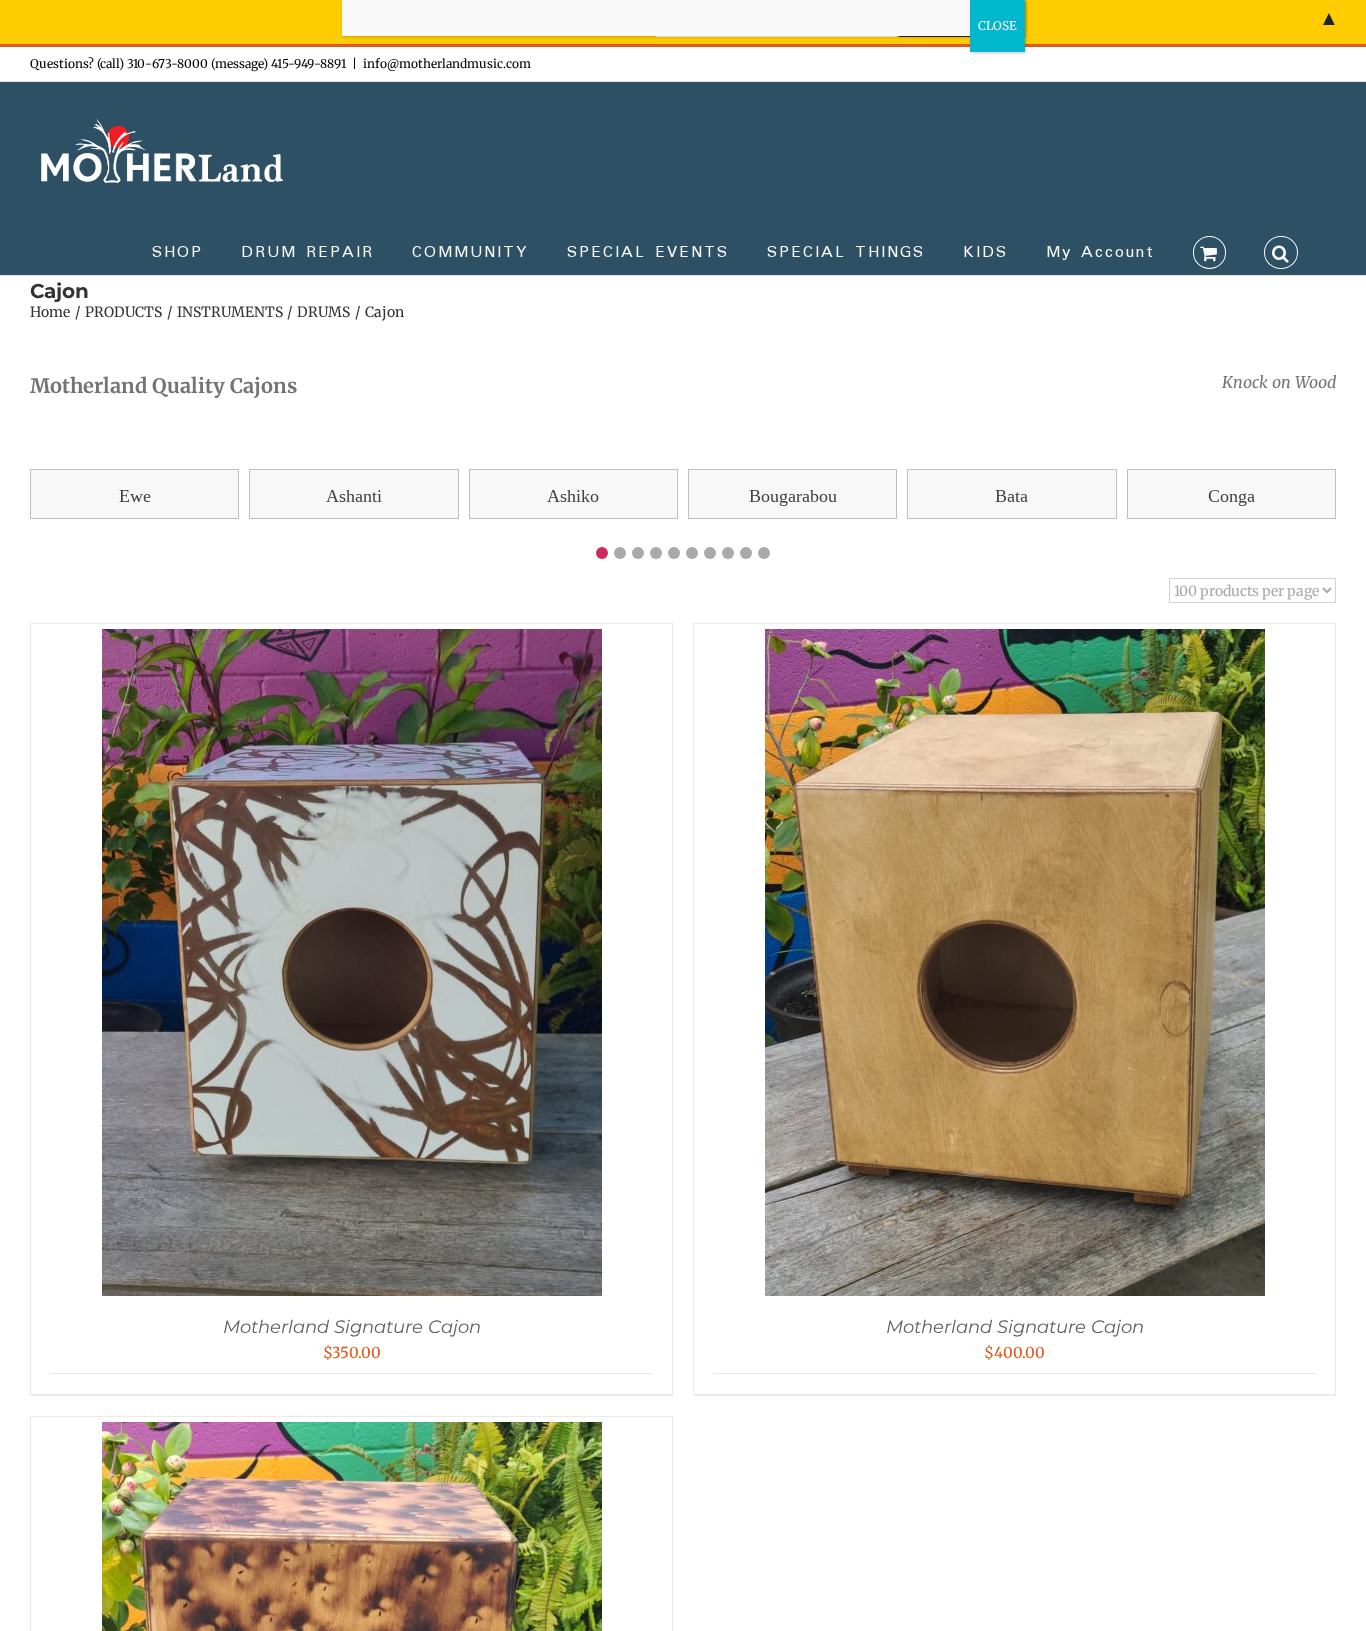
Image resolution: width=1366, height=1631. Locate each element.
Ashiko (573, 496)
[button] (1281, 251)
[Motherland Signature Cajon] (352, 643)
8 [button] (728, 553)
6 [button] (692, 553)
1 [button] (602, 553)
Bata (1011, 496)
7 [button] (710, 553)
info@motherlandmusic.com (447, 63)
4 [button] (656, 553)
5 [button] (674, 553)
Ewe (135, 496)
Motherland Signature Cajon (352, 1327)
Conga (1231, 496)
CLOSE (997, 25)
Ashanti (354, 496)
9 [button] (746, 553)
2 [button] (620, 553)
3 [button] (638, 553)
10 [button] (764, 553)
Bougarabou (793, 496)
